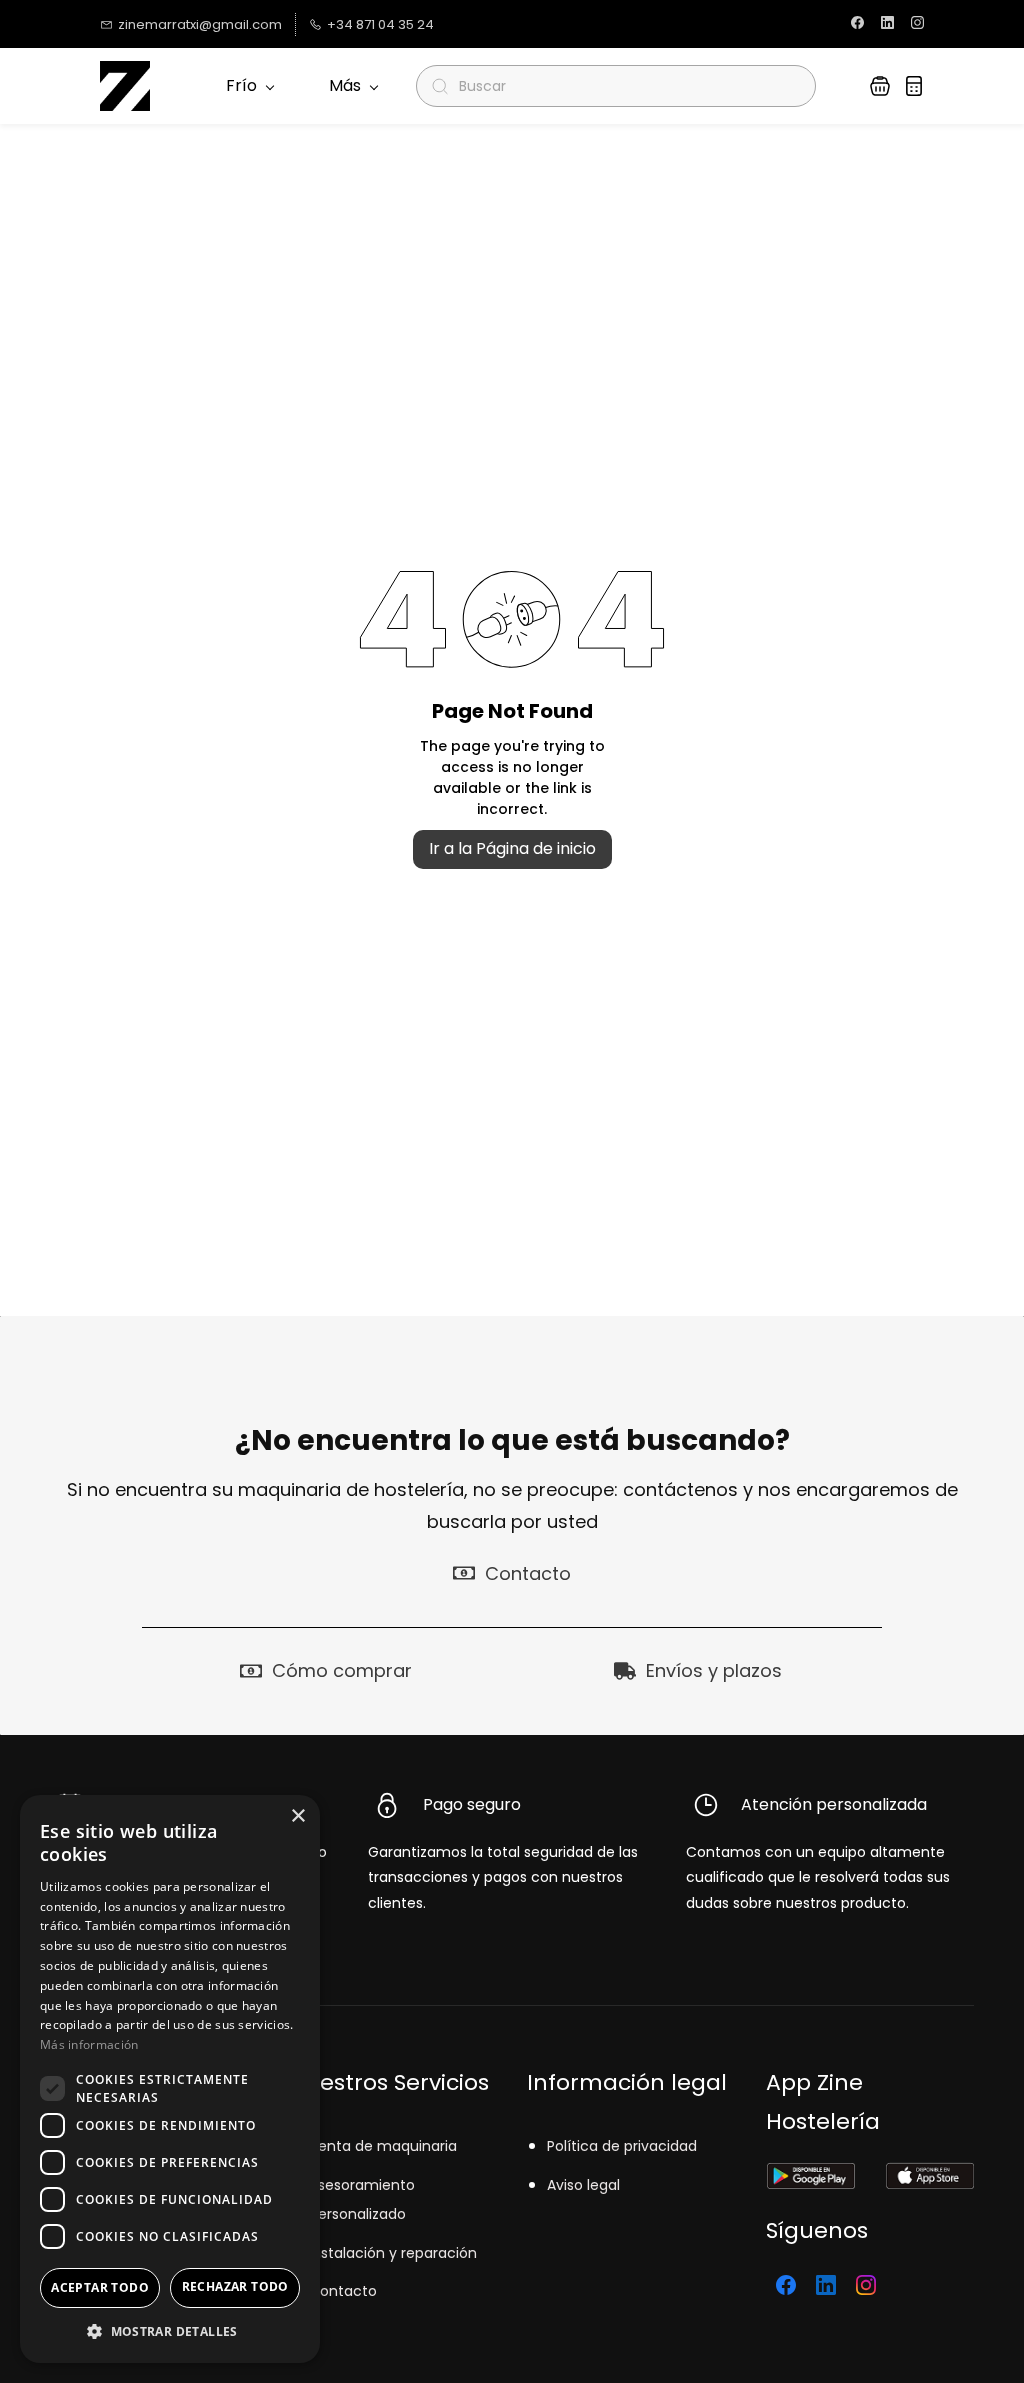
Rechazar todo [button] (235, 2286)
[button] (880, 86)
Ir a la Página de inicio (512, 848)
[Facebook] (786, 2285)
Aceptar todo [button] (100, 2287)
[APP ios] (929, 2175)
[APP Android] (810, 2175)
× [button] (297, 1816)
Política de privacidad (622, 2146)
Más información (89, 2044)
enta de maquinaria (387, 2146)
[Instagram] (866, 2285)
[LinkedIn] (826, 2285)
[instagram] (917, 24)
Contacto (343, 2291)
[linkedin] (887, 24)
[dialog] (170, 2079)
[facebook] (857, 24)
